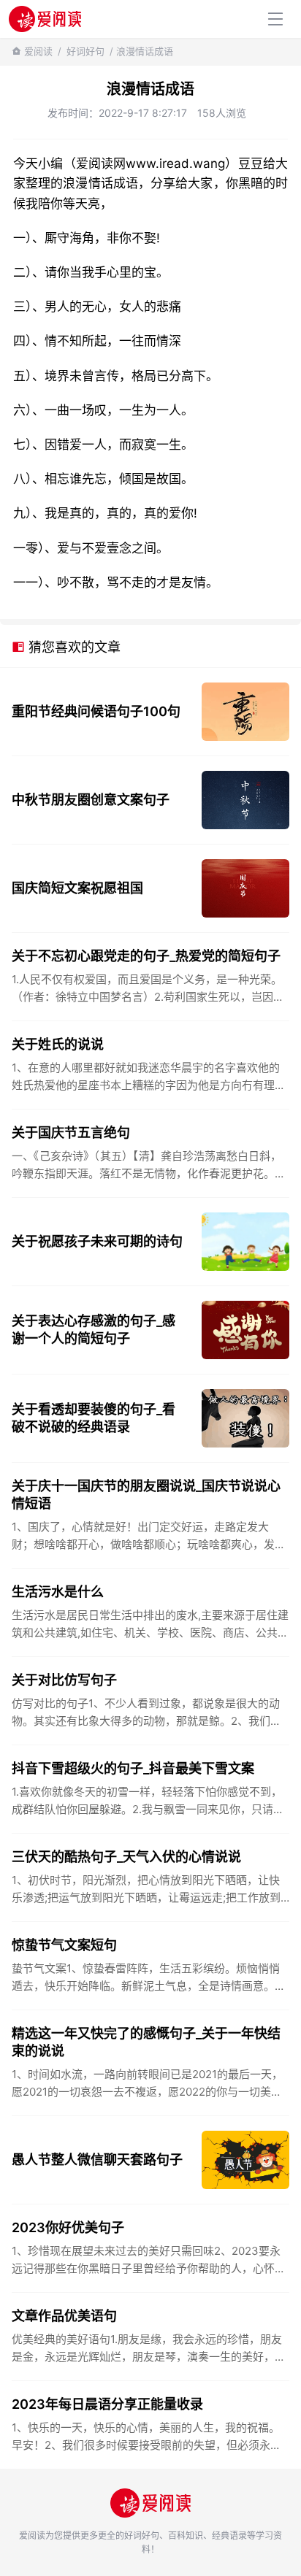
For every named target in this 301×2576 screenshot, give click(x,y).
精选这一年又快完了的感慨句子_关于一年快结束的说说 (146, 2042)
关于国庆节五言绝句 (71, 1133)
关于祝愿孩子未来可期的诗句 (97, 1241)
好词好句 (85, 51)
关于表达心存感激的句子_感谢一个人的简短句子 (94, 1330)
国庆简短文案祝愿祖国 (77, 888)
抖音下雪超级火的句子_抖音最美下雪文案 (133, 1768)
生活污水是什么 (58, 1592)
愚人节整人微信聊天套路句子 (97, 2160)
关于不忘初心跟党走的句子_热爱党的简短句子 (146, 956)
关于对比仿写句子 (64, 1680)
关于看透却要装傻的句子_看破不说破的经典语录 (94, 1418)
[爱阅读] (45, 19)
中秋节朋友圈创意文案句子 (91, 800)
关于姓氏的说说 (58, 1044)
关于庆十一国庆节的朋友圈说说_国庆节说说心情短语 (146, 1495)
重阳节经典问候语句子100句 (96, 711)
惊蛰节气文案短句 (64, 1945)
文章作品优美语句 (64, 2316)
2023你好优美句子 (68, 2227)
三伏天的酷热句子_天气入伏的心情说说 (126, 1857)
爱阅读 (38, 51)
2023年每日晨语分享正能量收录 (107, 2404)
